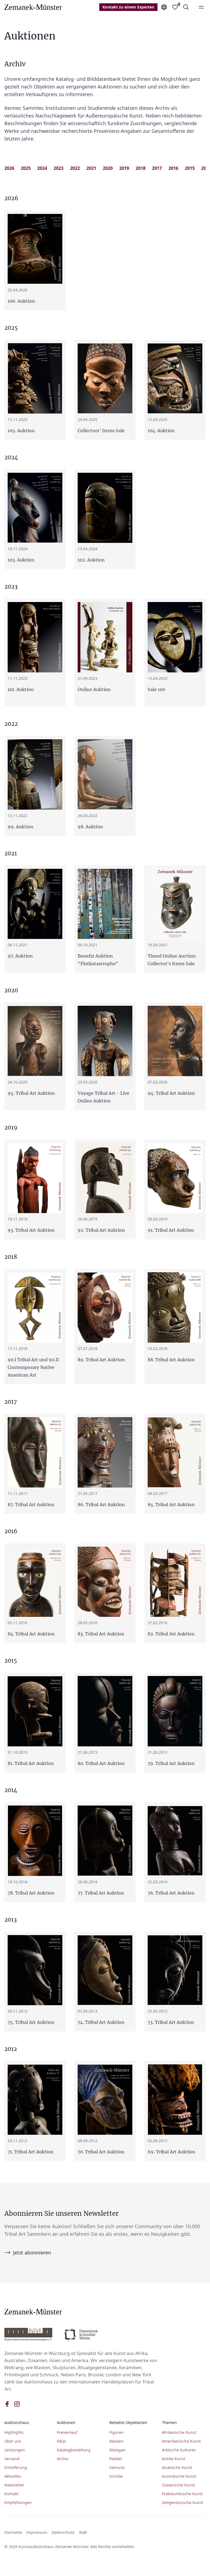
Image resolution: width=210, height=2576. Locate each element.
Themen (169, 2422)
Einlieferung (16, 2467)
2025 (26, 168)
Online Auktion (94, 689)
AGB (83, 2532)
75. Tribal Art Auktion (31, 2022)
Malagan (117, 2450)
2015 (190, 168)
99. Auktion (21, 827)
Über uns (13, 2441)
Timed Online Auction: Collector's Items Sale (172, 960)
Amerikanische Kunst (181, 2441)
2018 (141, 168)
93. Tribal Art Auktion (31, 1230)
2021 (91, 168)
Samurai (117, 2467)
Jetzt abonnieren (32, 2253)
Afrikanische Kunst (179, 2432)
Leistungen (15, 2450)
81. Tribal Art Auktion (31, 1763)
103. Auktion (21, 560)
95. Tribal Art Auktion (31, 1093)
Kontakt (11, 2494)
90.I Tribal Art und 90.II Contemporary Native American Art (33, 1367)
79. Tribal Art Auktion (171, 1763)
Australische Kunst (179, 2476)
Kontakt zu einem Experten (128, 7)
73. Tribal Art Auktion (171, 2022)
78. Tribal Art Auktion (31, 1893)
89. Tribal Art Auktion (101, 1360)
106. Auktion (21, 301)
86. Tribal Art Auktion (101, 1505)
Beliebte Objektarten (128, 2422)
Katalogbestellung (74, 2450)
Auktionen (66, 2422)
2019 (124, 168)
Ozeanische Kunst (178, 2485)
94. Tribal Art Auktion (171, 1093)
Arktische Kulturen (179, 2450)
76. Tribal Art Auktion (171, 1893)
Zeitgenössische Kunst (183, 2502)
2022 (75, 168)
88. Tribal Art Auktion (171, 1360)
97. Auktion (20, 956)
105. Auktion (21, 431)
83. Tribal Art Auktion (101, 1634)
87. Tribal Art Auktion (31, 1505)
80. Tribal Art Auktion (101, 1763)
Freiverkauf (67, 2432)
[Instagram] (17, 2404)
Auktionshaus (17, 2422)
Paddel (116, 2459)
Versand (12, 2459)
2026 (9, 168)
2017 (157, 168)
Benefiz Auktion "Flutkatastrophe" (98, 960)
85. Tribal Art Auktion (171, 1505)
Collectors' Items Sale (101, 431)
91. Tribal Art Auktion (171, 1230)
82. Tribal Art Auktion (171, 1634)
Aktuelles (13, 2476)
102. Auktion (91, 560)
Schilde (116, 2476)
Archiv (63, 2459)
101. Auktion (21, 689)
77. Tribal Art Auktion (101, 1893)
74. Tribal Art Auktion (101, 2022)
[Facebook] (7, 2404)
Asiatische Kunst (177, 2467)
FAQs (62, 2441)
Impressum (37, 2532)
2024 (42, 168)
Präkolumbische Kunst (182, 2494)
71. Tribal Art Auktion (31, 2152)
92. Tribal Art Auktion (101, 1230)
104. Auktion (161, 431)
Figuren (116, 2432)
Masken (116, 2441)
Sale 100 (156, 689)
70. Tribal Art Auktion (101, 2152)
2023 (59, 168)
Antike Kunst (173, 2459)
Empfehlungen (18, 2502)
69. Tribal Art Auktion (171, 2152)
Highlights (14, 2432)
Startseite (13, 2532)
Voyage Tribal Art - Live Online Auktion (103, 1097)
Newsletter (14, 2485)
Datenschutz (63, 2532)
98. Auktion (90, 827)
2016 (173, 168)
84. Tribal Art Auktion (31, 1634)
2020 (108, 168)
